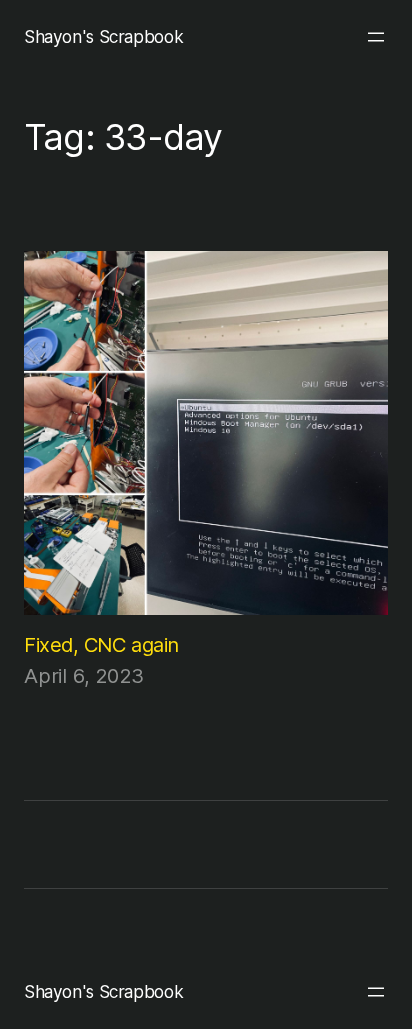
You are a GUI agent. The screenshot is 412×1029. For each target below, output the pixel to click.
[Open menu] (376, 37)
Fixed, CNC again (101, 644)
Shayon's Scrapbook (103, 36)
